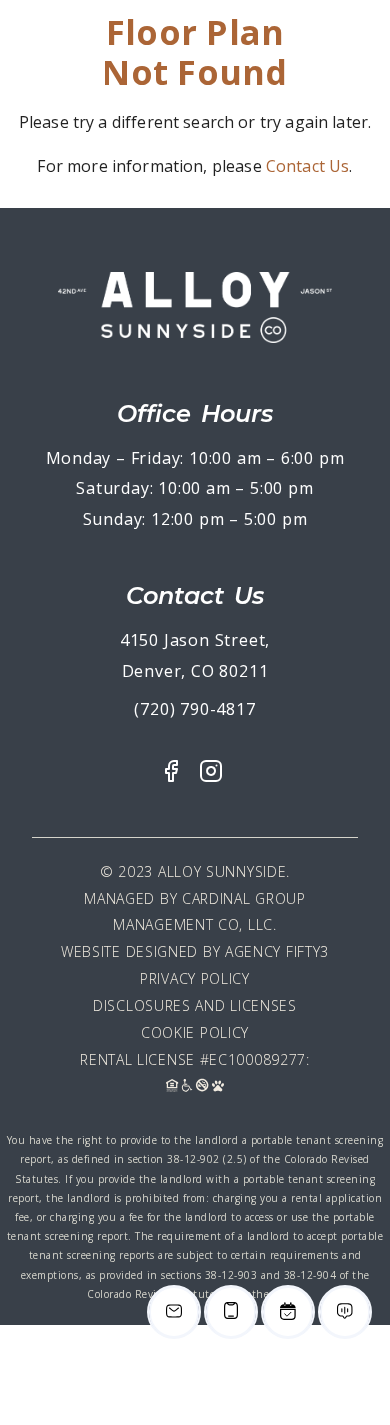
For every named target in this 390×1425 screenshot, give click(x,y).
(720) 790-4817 (194, 709)
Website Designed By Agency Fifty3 (195, 951)
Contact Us (308, 166)
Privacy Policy (195, 978)
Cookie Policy (195, 1032)
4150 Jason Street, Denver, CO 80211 (195, 655)
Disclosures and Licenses (195, 1005)
